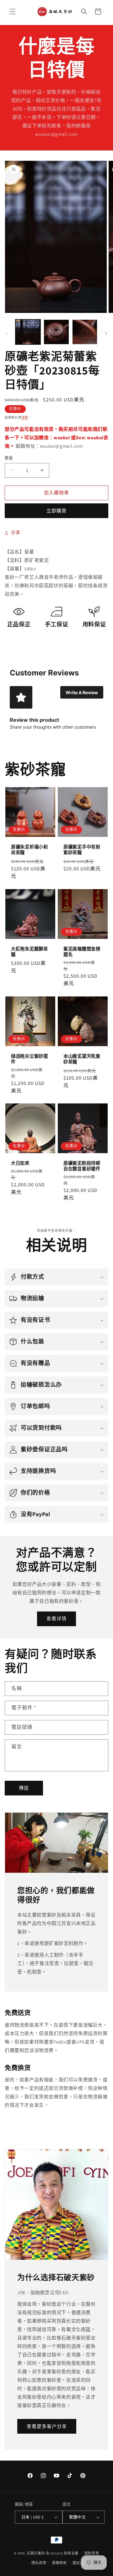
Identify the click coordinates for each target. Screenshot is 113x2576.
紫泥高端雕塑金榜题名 (82, 952)
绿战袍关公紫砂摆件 (30, 1059)
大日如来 (20, 1163)
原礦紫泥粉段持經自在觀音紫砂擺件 (82, 1166)
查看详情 (56, 1619)
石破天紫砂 (36, 2553)
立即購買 (56, 511)
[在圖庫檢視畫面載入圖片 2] (56, 332)
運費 (25, 417)
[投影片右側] (106, 333)
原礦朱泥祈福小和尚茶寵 (30, 850)
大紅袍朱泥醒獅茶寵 (30, 952)
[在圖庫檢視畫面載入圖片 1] (28, 332)
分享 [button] (16, 532)
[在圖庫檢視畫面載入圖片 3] (85, 332)
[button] (13, 12)
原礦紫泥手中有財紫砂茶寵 (82, 850)
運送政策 (80, 2563)
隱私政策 (39, 2563)
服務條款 (59, 2563)
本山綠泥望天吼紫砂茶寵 (82, 1059)
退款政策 (92, 2553)
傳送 (24, 1788)
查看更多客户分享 (47, 2426)
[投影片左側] (7, 333)
